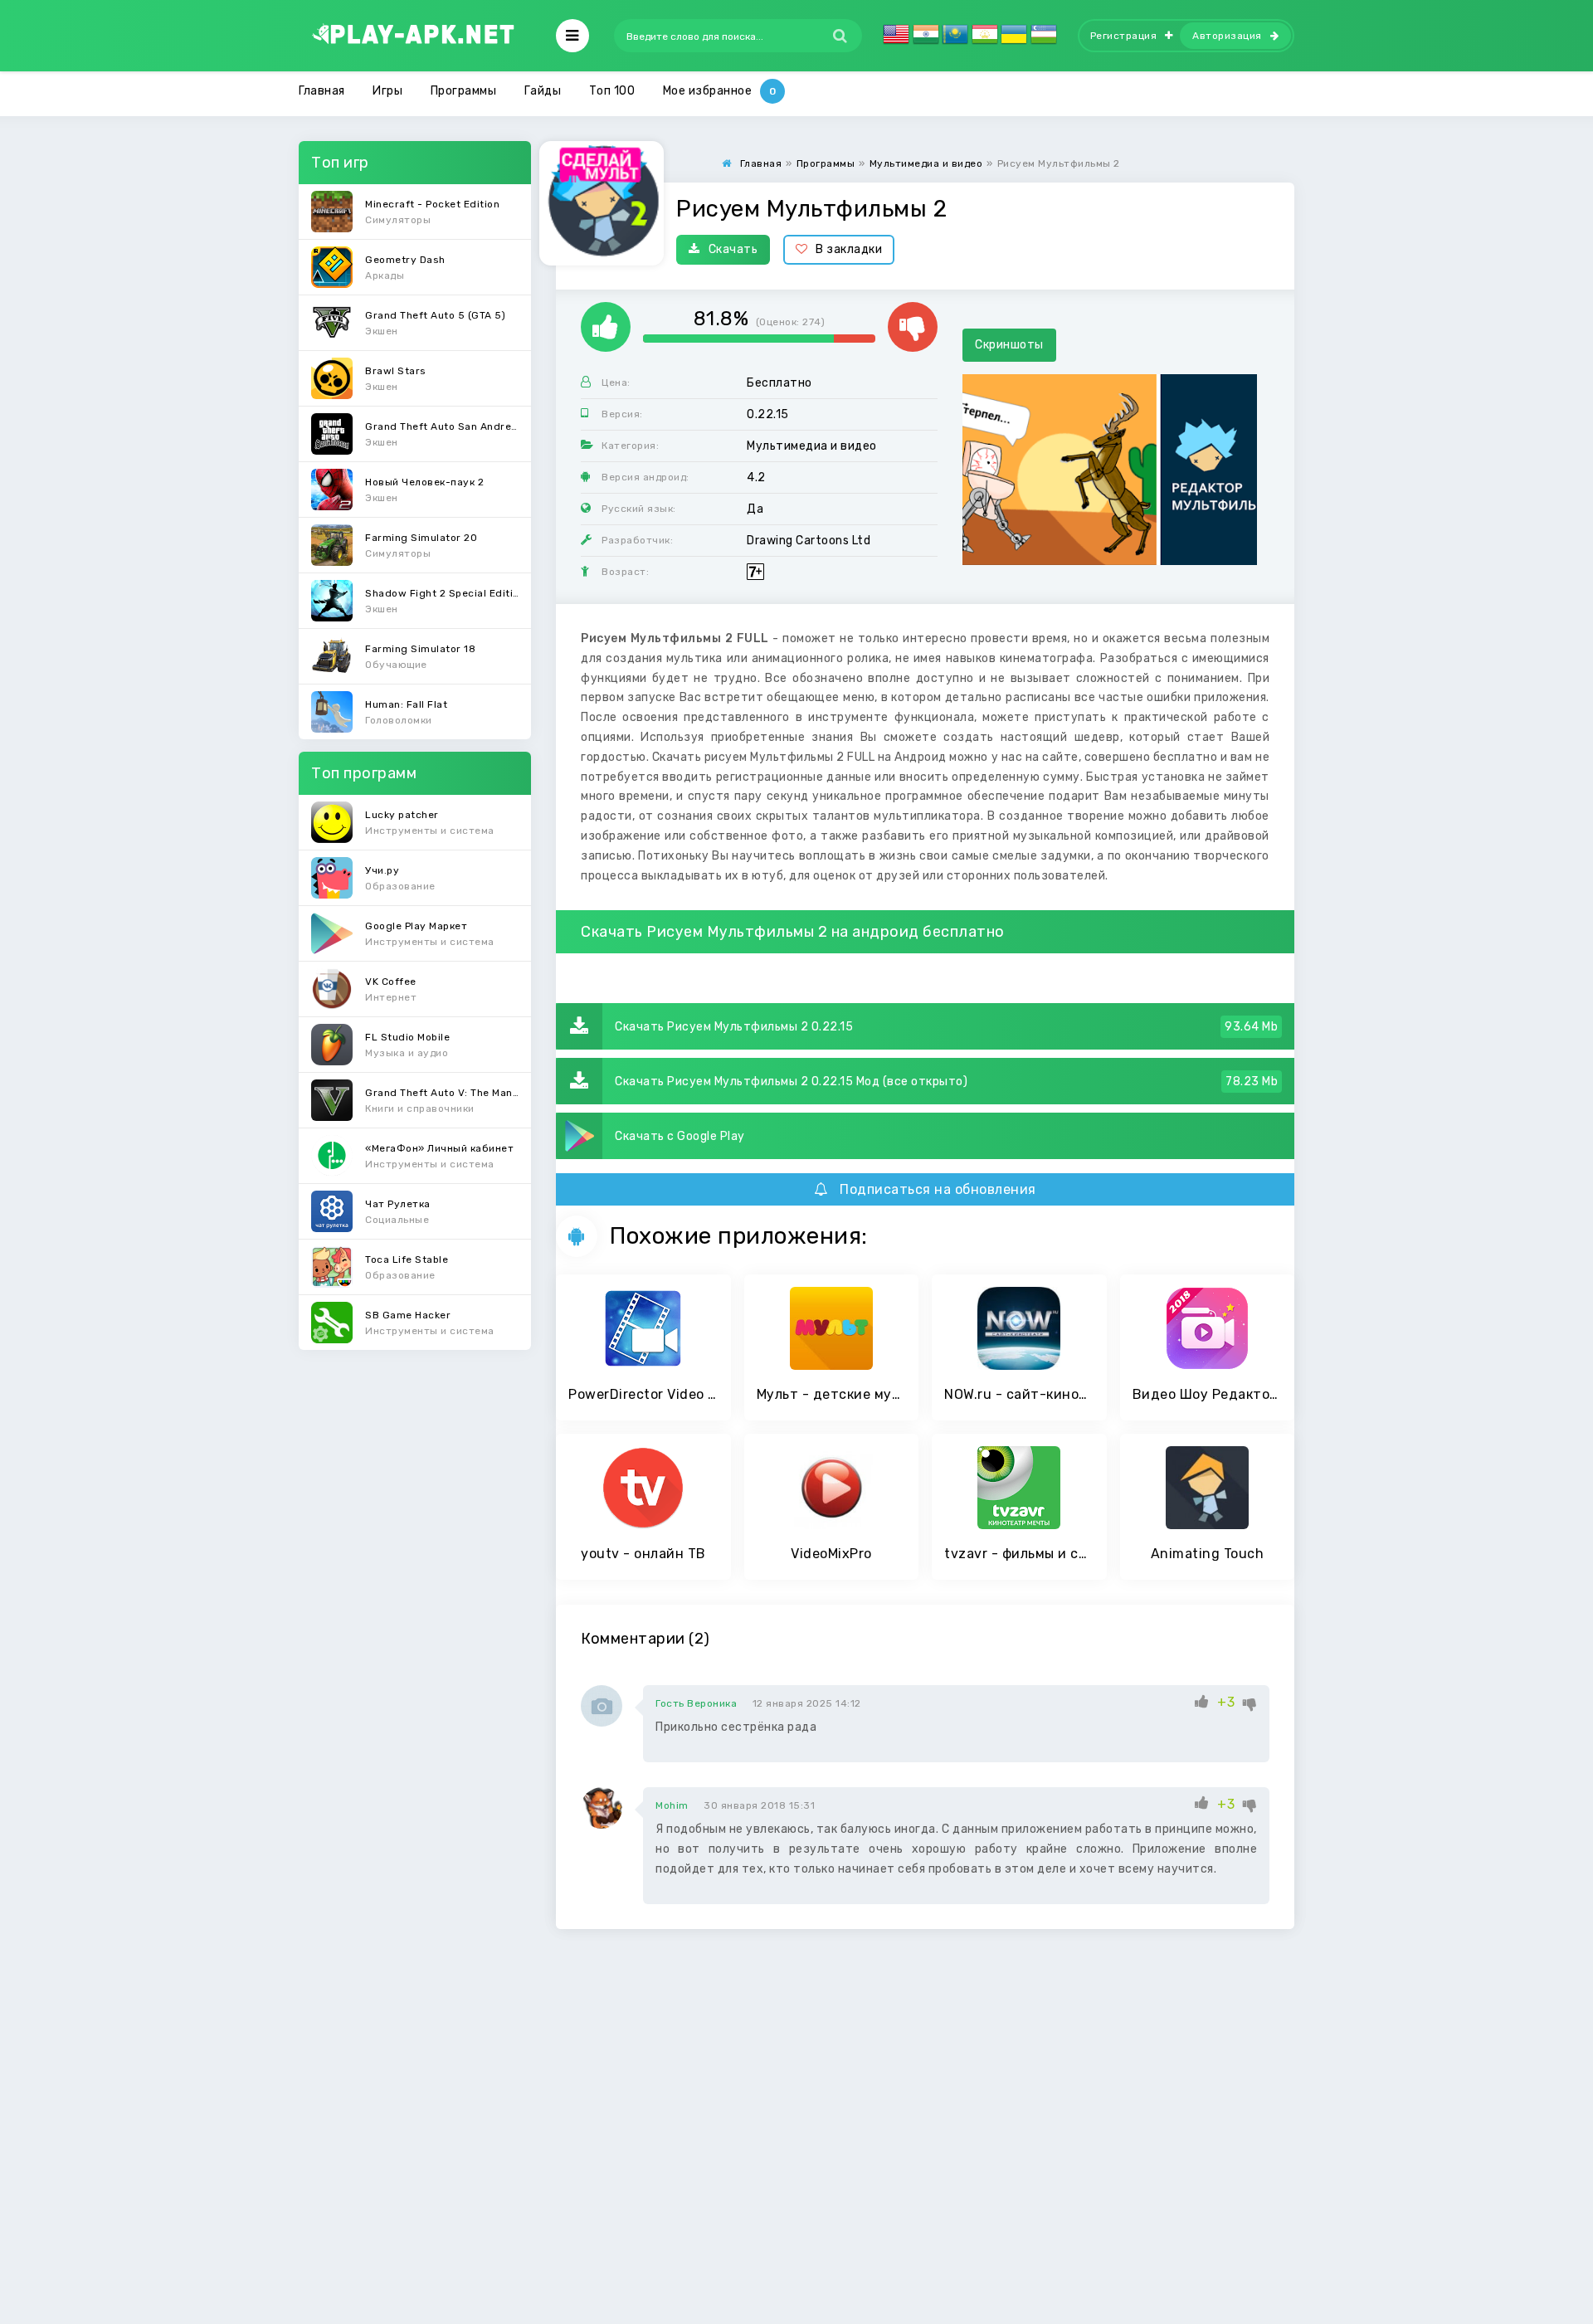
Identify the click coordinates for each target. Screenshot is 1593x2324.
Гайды (543, 91)
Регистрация (1124, 36)
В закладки (849, 249)
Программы (464, 91)
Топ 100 (612, 91)
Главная (322, 91)
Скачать (733, 249)
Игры (387, 91)
